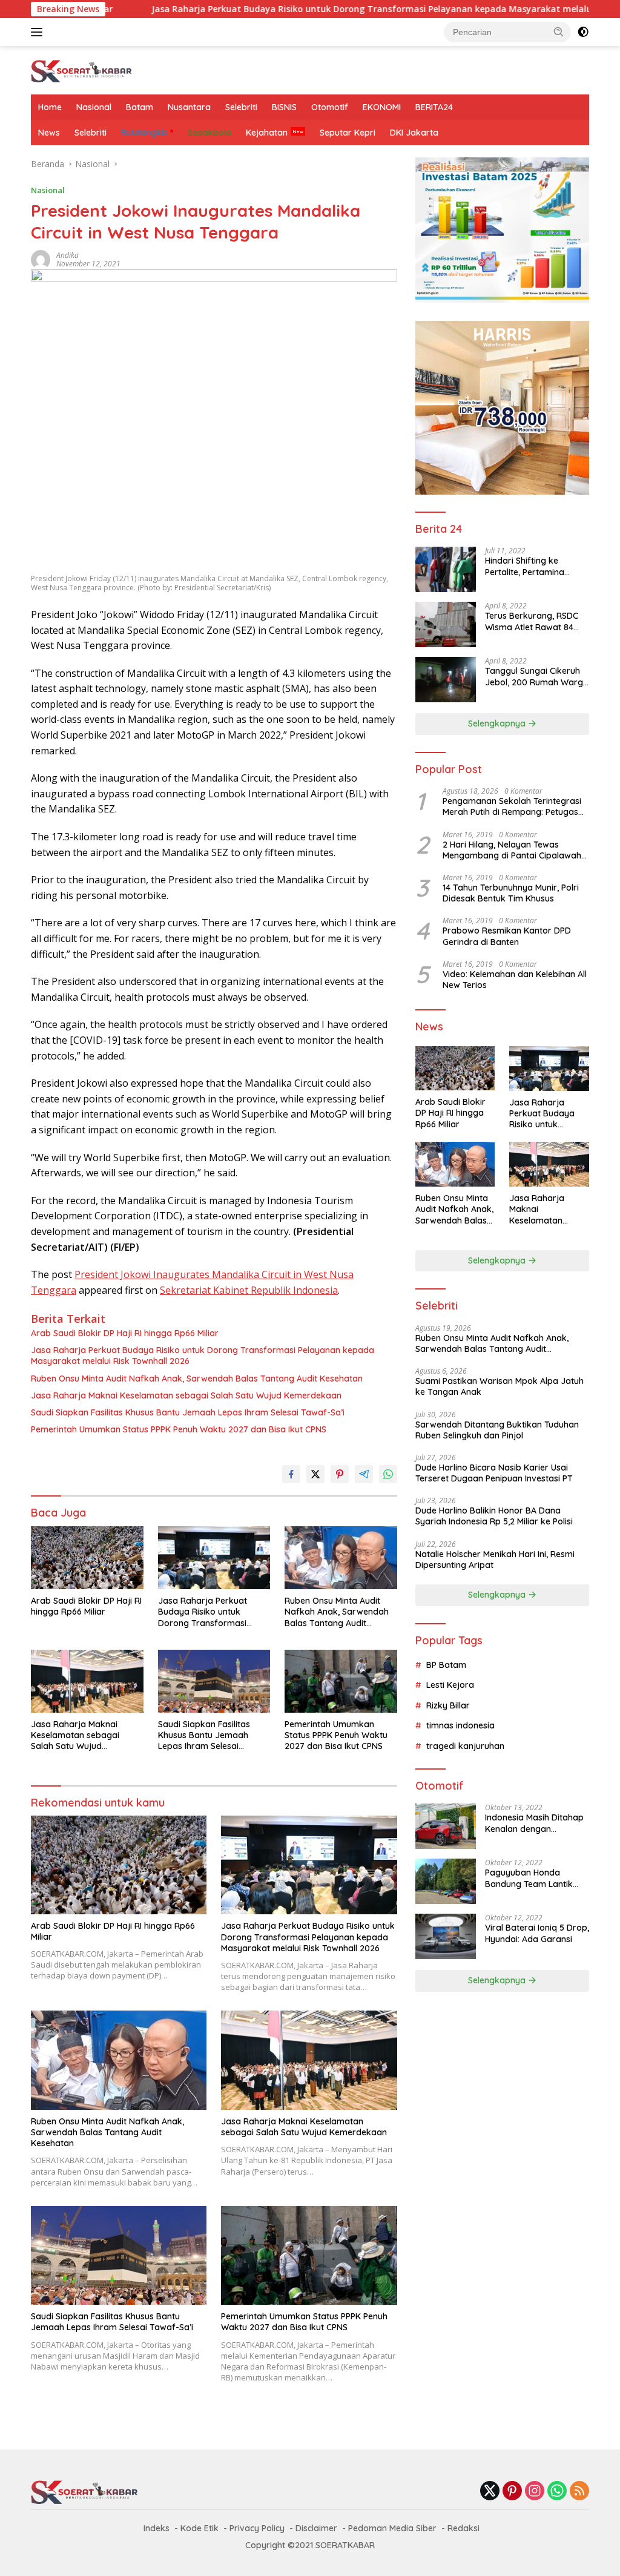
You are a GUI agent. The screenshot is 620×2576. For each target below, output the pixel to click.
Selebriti (241, 107)
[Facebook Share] (291, 1474)
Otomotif (330, 107)
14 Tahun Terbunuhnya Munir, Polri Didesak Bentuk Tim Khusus (511, 893)
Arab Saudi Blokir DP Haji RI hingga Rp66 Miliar (125, 1333)
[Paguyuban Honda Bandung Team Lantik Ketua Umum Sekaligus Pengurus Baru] (446, 1881)
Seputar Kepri (348, 133)
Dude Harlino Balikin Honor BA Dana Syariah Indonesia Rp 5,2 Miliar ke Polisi (494, 1516)
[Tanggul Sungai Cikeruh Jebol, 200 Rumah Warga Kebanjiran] (446, 680)
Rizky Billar (448, 1705)
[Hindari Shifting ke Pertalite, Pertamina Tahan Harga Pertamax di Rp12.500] (446, 569)
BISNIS (284, 107)
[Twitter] (490, 2492)
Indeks (157, 2528)
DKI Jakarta (414, 133)
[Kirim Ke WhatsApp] (388, 1474)
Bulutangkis (144, 133)
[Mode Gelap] (583, 32)
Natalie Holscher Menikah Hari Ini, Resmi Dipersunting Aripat (495, 1560)
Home (50, 107)
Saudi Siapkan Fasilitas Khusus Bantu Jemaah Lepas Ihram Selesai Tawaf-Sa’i (188, 1412)
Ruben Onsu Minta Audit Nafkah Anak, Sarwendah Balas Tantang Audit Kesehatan (197, 1379)
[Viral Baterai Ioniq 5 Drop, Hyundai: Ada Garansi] (446, 1936)
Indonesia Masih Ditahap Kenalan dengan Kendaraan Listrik (534, 1823)
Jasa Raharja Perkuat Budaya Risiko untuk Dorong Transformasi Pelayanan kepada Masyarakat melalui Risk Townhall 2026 (274, 9)
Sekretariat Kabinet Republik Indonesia (249, 1290)
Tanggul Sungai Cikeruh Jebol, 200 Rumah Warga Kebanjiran (537, 676)
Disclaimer (316, 2528)
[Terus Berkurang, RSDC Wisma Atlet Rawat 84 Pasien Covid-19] (446, 624)
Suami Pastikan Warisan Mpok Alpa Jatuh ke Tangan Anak (500, 1386)
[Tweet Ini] (315, 1474)
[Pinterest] (512, 2492)
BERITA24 (434, 107)
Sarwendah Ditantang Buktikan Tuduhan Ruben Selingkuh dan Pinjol (497, 1430)
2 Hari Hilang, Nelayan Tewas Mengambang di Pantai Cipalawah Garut (512, 850)
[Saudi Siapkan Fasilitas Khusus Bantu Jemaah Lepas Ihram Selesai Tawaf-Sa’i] (214, 1681)
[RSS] (579, 2492)
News (49, 133)
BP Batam (446, 1665)
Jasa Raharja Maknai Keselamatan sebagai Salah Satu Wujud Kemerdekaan (186, 1395)
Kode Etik (200, 2528)
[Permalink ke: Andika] (41, 258)
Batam (140, 107)
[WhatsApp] (557, 2492)
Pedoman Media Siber (392, 2528)
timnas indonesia (460, 1725)
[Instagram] (535, 2492)
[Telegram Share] (364, 1474)
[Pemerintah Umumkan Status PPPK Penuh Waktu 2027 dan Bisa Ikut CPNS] (341, 1681)
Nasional (94, 107)
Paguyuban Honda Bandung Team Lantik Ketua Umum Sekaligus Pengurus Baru (531, 1878)
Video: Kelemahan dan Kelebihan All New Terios (515, 980)
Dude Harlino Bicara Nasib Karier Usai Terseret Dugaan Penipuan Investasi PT (494, 1473)
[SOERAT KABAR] (82, 69)
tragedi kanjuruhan (465, 1746)
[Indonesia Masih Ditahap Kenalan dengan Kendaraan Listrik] (446, 1826)
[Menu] (39, 32)
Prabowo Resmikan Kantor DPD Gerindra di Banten (507, 936)
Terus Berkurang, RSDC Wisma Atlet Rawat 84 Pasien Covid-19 (532, 621)
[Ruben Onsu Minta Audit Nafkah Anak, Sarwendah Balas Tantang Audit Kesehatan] (341, 1558)
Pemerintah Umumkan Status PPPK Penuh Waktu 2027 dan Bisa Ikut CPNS (179, 1429)
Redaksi (463, 2528)
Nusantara (189, 107)
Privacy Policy (257, 2528)
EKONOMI (382, 107)
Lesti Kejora (450, 1685)
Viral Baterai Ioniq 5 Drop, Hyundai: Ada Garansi (537, 1933)
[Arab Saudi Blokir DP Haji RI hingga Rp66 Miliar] (87, 1558)
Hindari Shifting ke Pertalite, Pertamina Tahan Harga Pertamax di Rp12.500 (533, 566)
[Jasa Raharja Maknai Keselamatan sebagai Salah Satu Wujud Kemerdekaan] (87, 1681)
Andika (68, 255)
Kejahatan (267, 133)
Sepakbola (209, 133)
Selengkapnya (498, 723)
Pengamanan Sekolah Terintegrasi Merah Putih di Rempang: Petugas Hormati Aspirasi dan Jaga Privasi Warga (512, 806)
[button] (559, 31)
